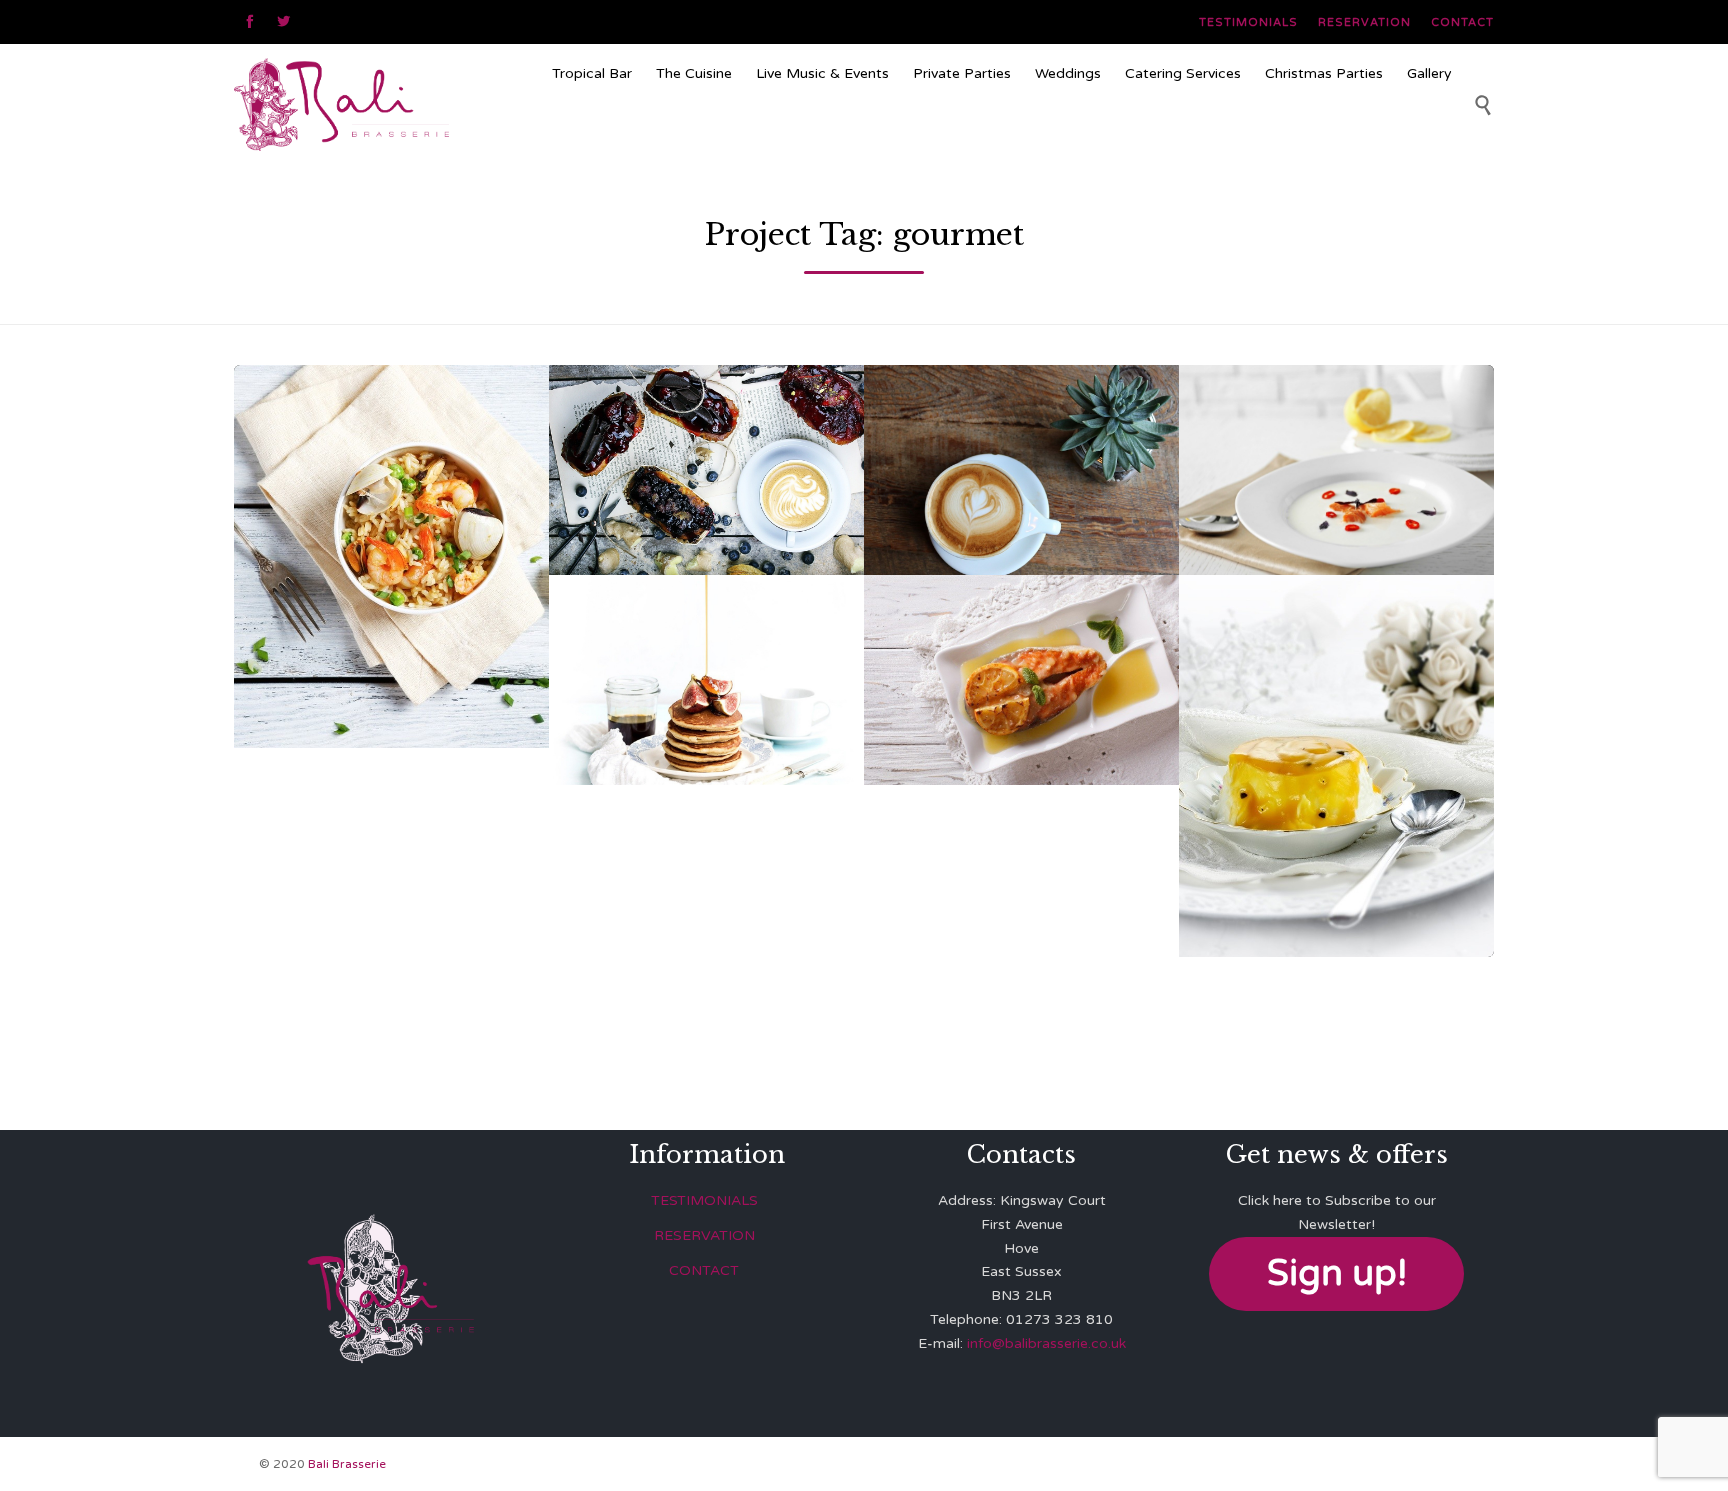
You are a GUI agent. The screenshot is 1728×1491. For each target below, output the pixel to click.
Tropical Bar (592, 73)
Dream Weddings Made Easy (1336, 717)
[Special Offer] (1002, 134)
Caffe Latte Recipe (1021, 421)
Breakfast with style (706, 421)
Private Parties (962, 73)
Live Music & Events (822, 73)
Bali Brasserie (347, 1464)
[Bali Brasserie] (385, 104)
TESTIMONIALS (704, 1200)
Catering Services (1183, 73)
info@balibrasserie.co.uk (1046, 1343)
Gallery (1429, 73)
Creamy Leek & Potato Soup (391, 507)
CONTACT (704, 1270)
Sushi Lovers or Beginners (1336, 421)
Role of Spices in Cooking (1021, 631)
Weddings (1068, 73)
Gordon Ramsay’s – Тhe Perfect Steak (707, 631)
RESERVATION (704, 1235)
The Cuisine (694, 73)
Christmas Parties (1324, 73)
